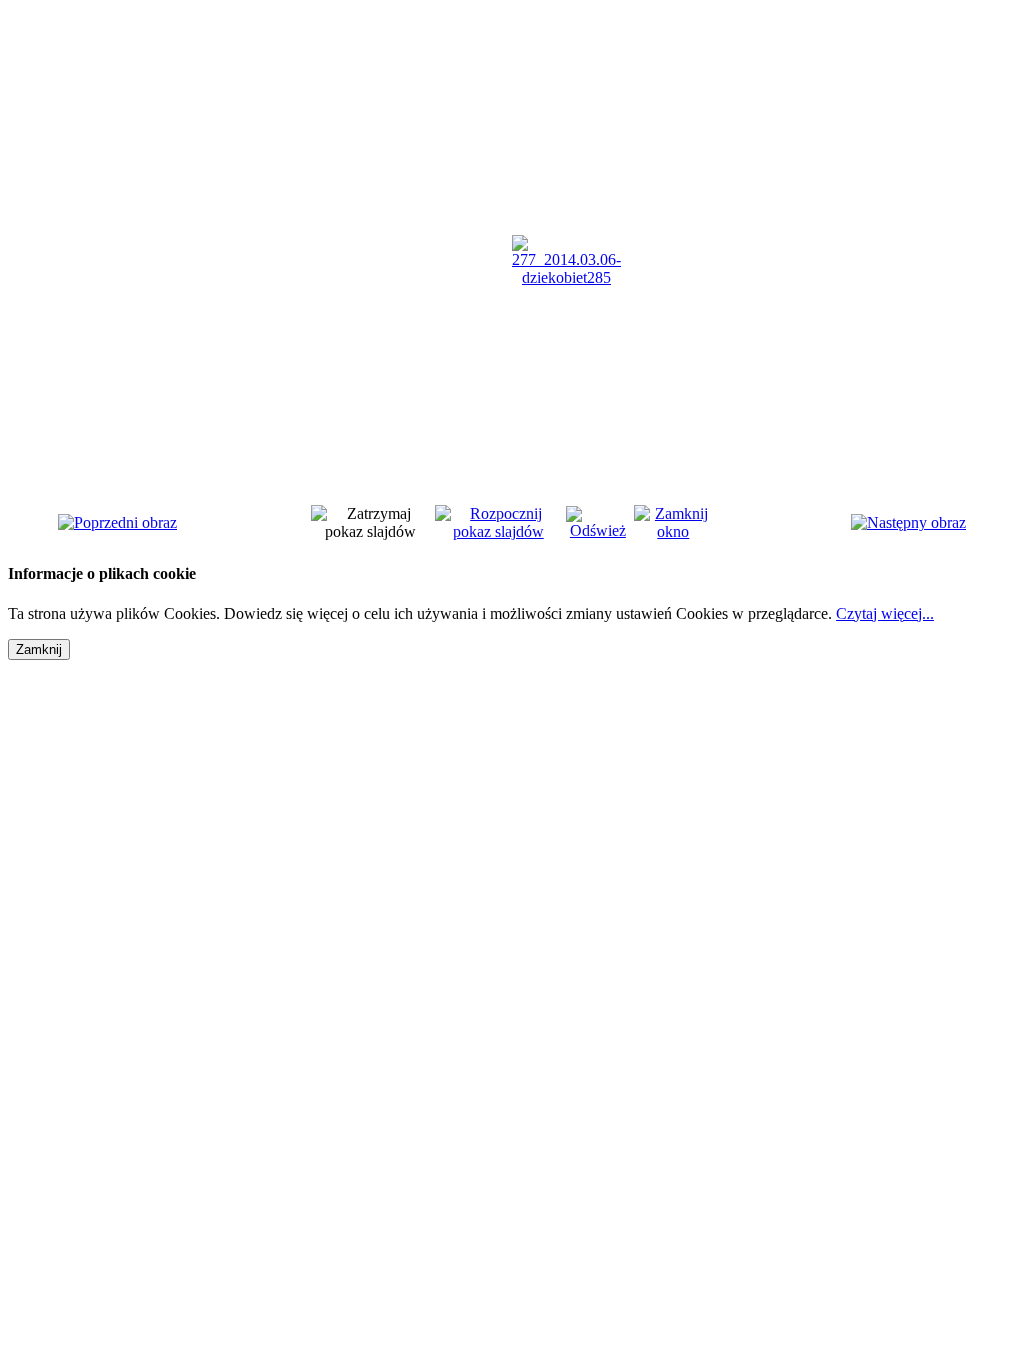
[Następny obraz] (908, 522)
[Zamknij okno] (673, 531)
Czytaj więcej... (885, 613)
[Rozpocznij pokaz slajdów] (498, 531)
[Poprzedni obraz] (117, 522)
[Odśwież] (598, 530)
